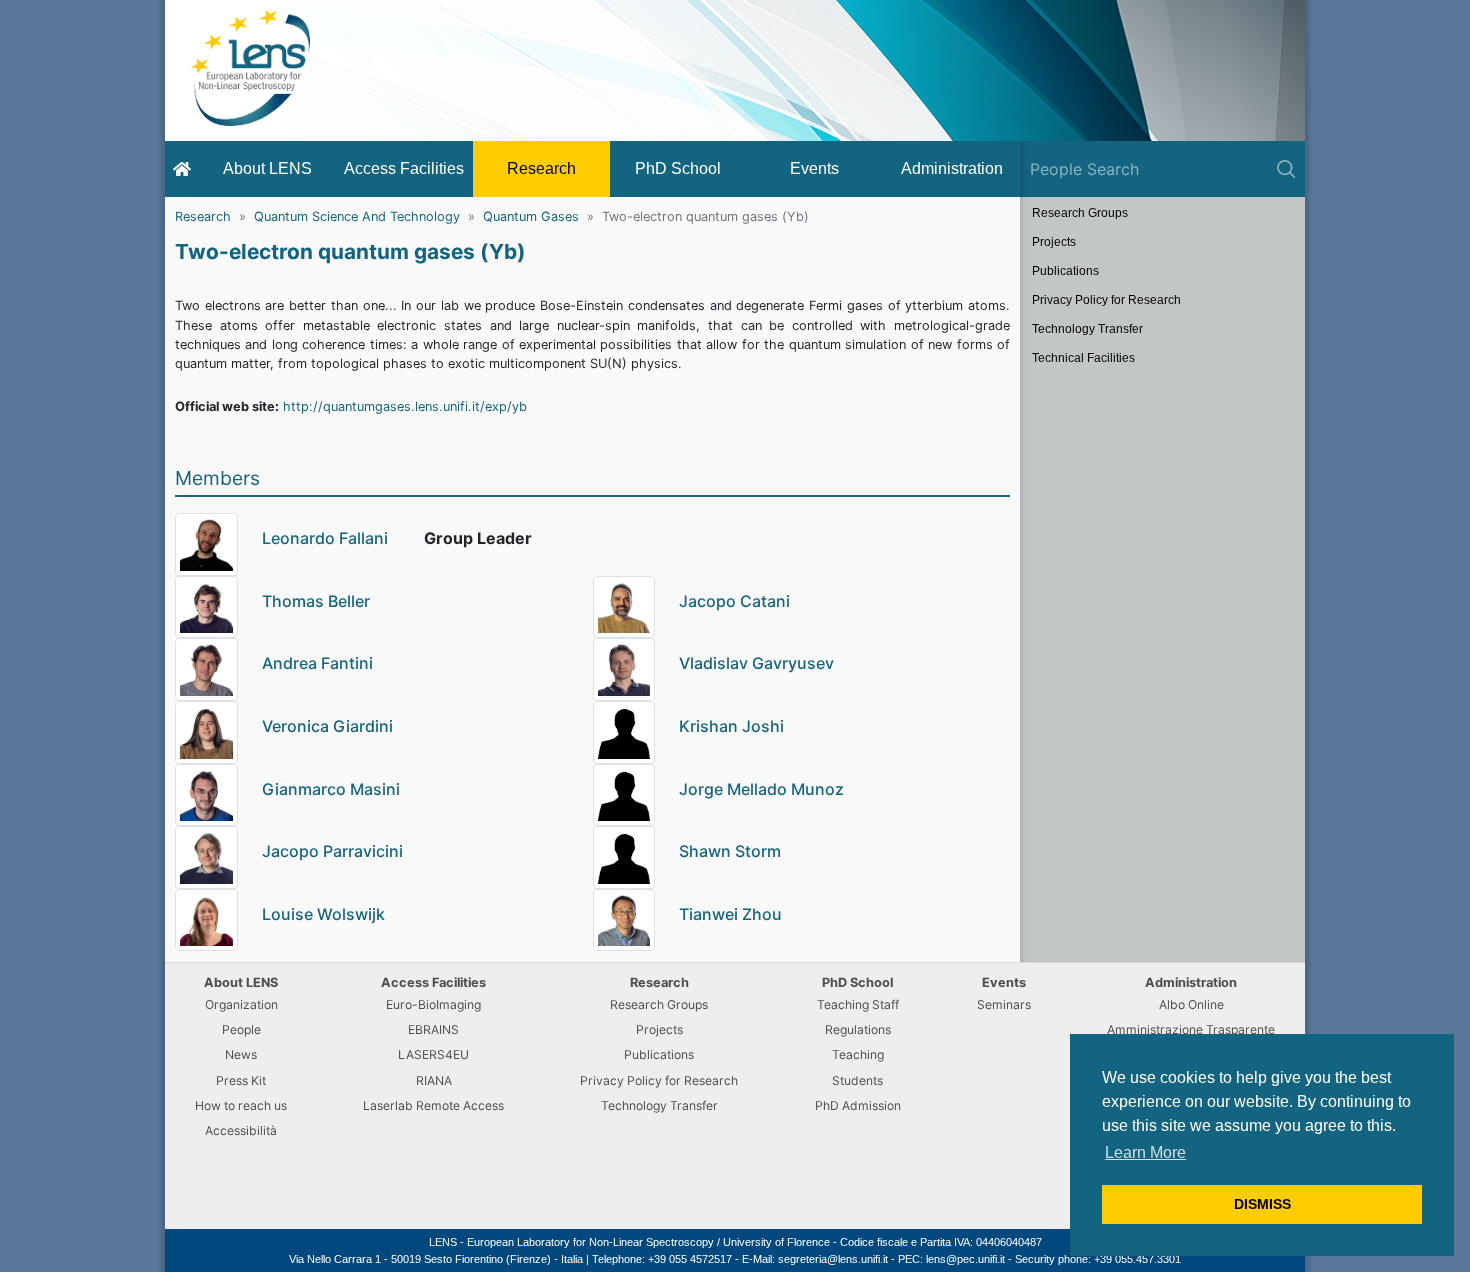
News (241, 1054)
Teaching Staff (858, 1004)
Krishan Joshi (731, 726)
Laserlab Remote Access (433, 1105)
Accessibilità (241, 1130)
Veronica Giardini (327, 726)
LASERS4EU (433, 1054)
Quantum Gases (531, 216)
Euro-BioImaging (433, 1004)
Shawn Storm (730, 851)
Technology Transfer (1087, 329)
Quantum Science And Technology (357, 216)
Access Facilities (404, 168)
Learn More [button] (1145, 1152)
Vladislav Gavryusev (756, 663)
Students (857, 1080)
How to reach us (241, 1105)
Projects (1054, 242)
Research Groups (1080, 213)
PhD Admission (858, 1105)
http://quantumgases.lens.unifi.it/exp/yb (405, 406)
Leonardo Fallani (325, 538)
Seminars (1004, 1004)
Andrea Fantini (317, 663)
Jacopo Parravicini (332, 851)
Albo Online (1191, 1004)
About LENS (267, 168)
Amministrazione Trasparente (1191, 1029)
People (241, 1029)
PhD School (678, 168)
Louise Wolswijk (323, 914)
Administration (952, 168)
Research (541, 168)
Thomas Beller (316, 601)
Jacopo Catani (734, 601)
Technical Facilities (1083, 358)
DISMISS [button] (1262, 1204)
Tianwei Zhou (730, 914)
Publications (1065, 271)
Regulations (858, 1029)
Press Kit (241, 1080)
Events (814, 168)
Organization (241, 1004)
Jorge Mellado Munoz (761, 789)
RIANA (434, 1080)
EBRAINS (433, 1029)
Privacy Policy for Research (1106, 300)
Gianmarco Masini (331, 789)
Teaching (858, 1054)
